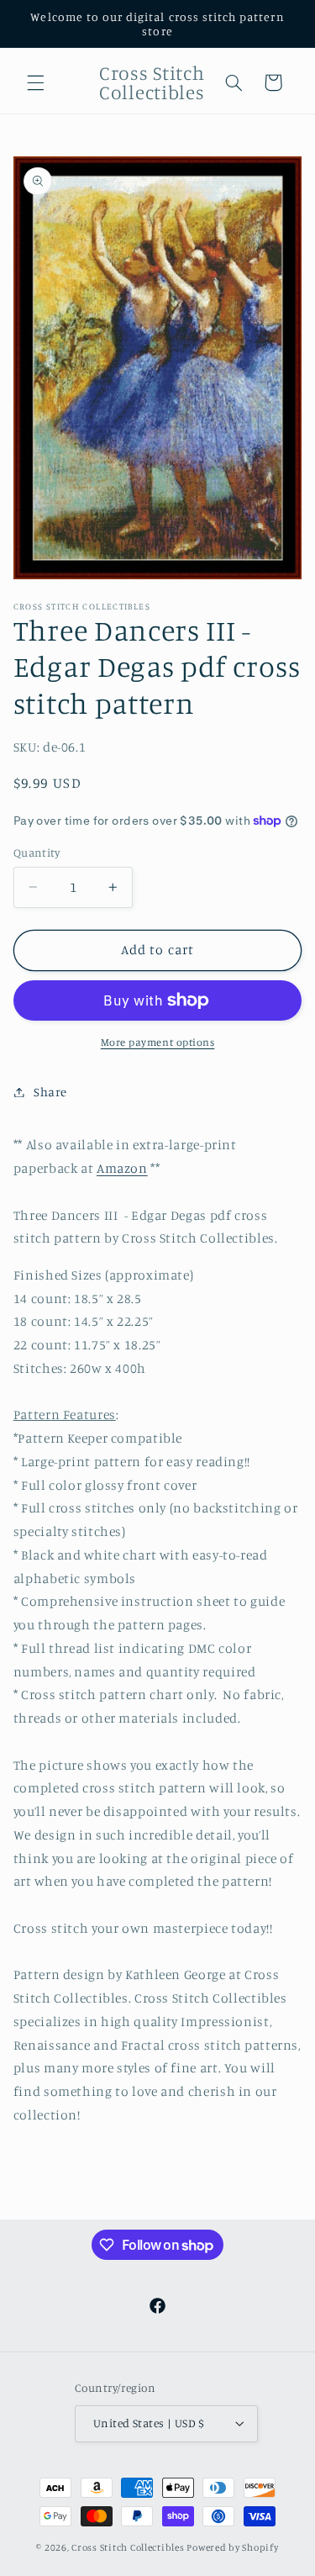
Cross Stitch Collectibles (128, 2547)
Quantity (37, 853)
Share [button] (50, 1092)
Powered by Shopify (232, 2547)
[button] (35, 82)
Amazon (122, 1168)
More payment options (158, 1042)
